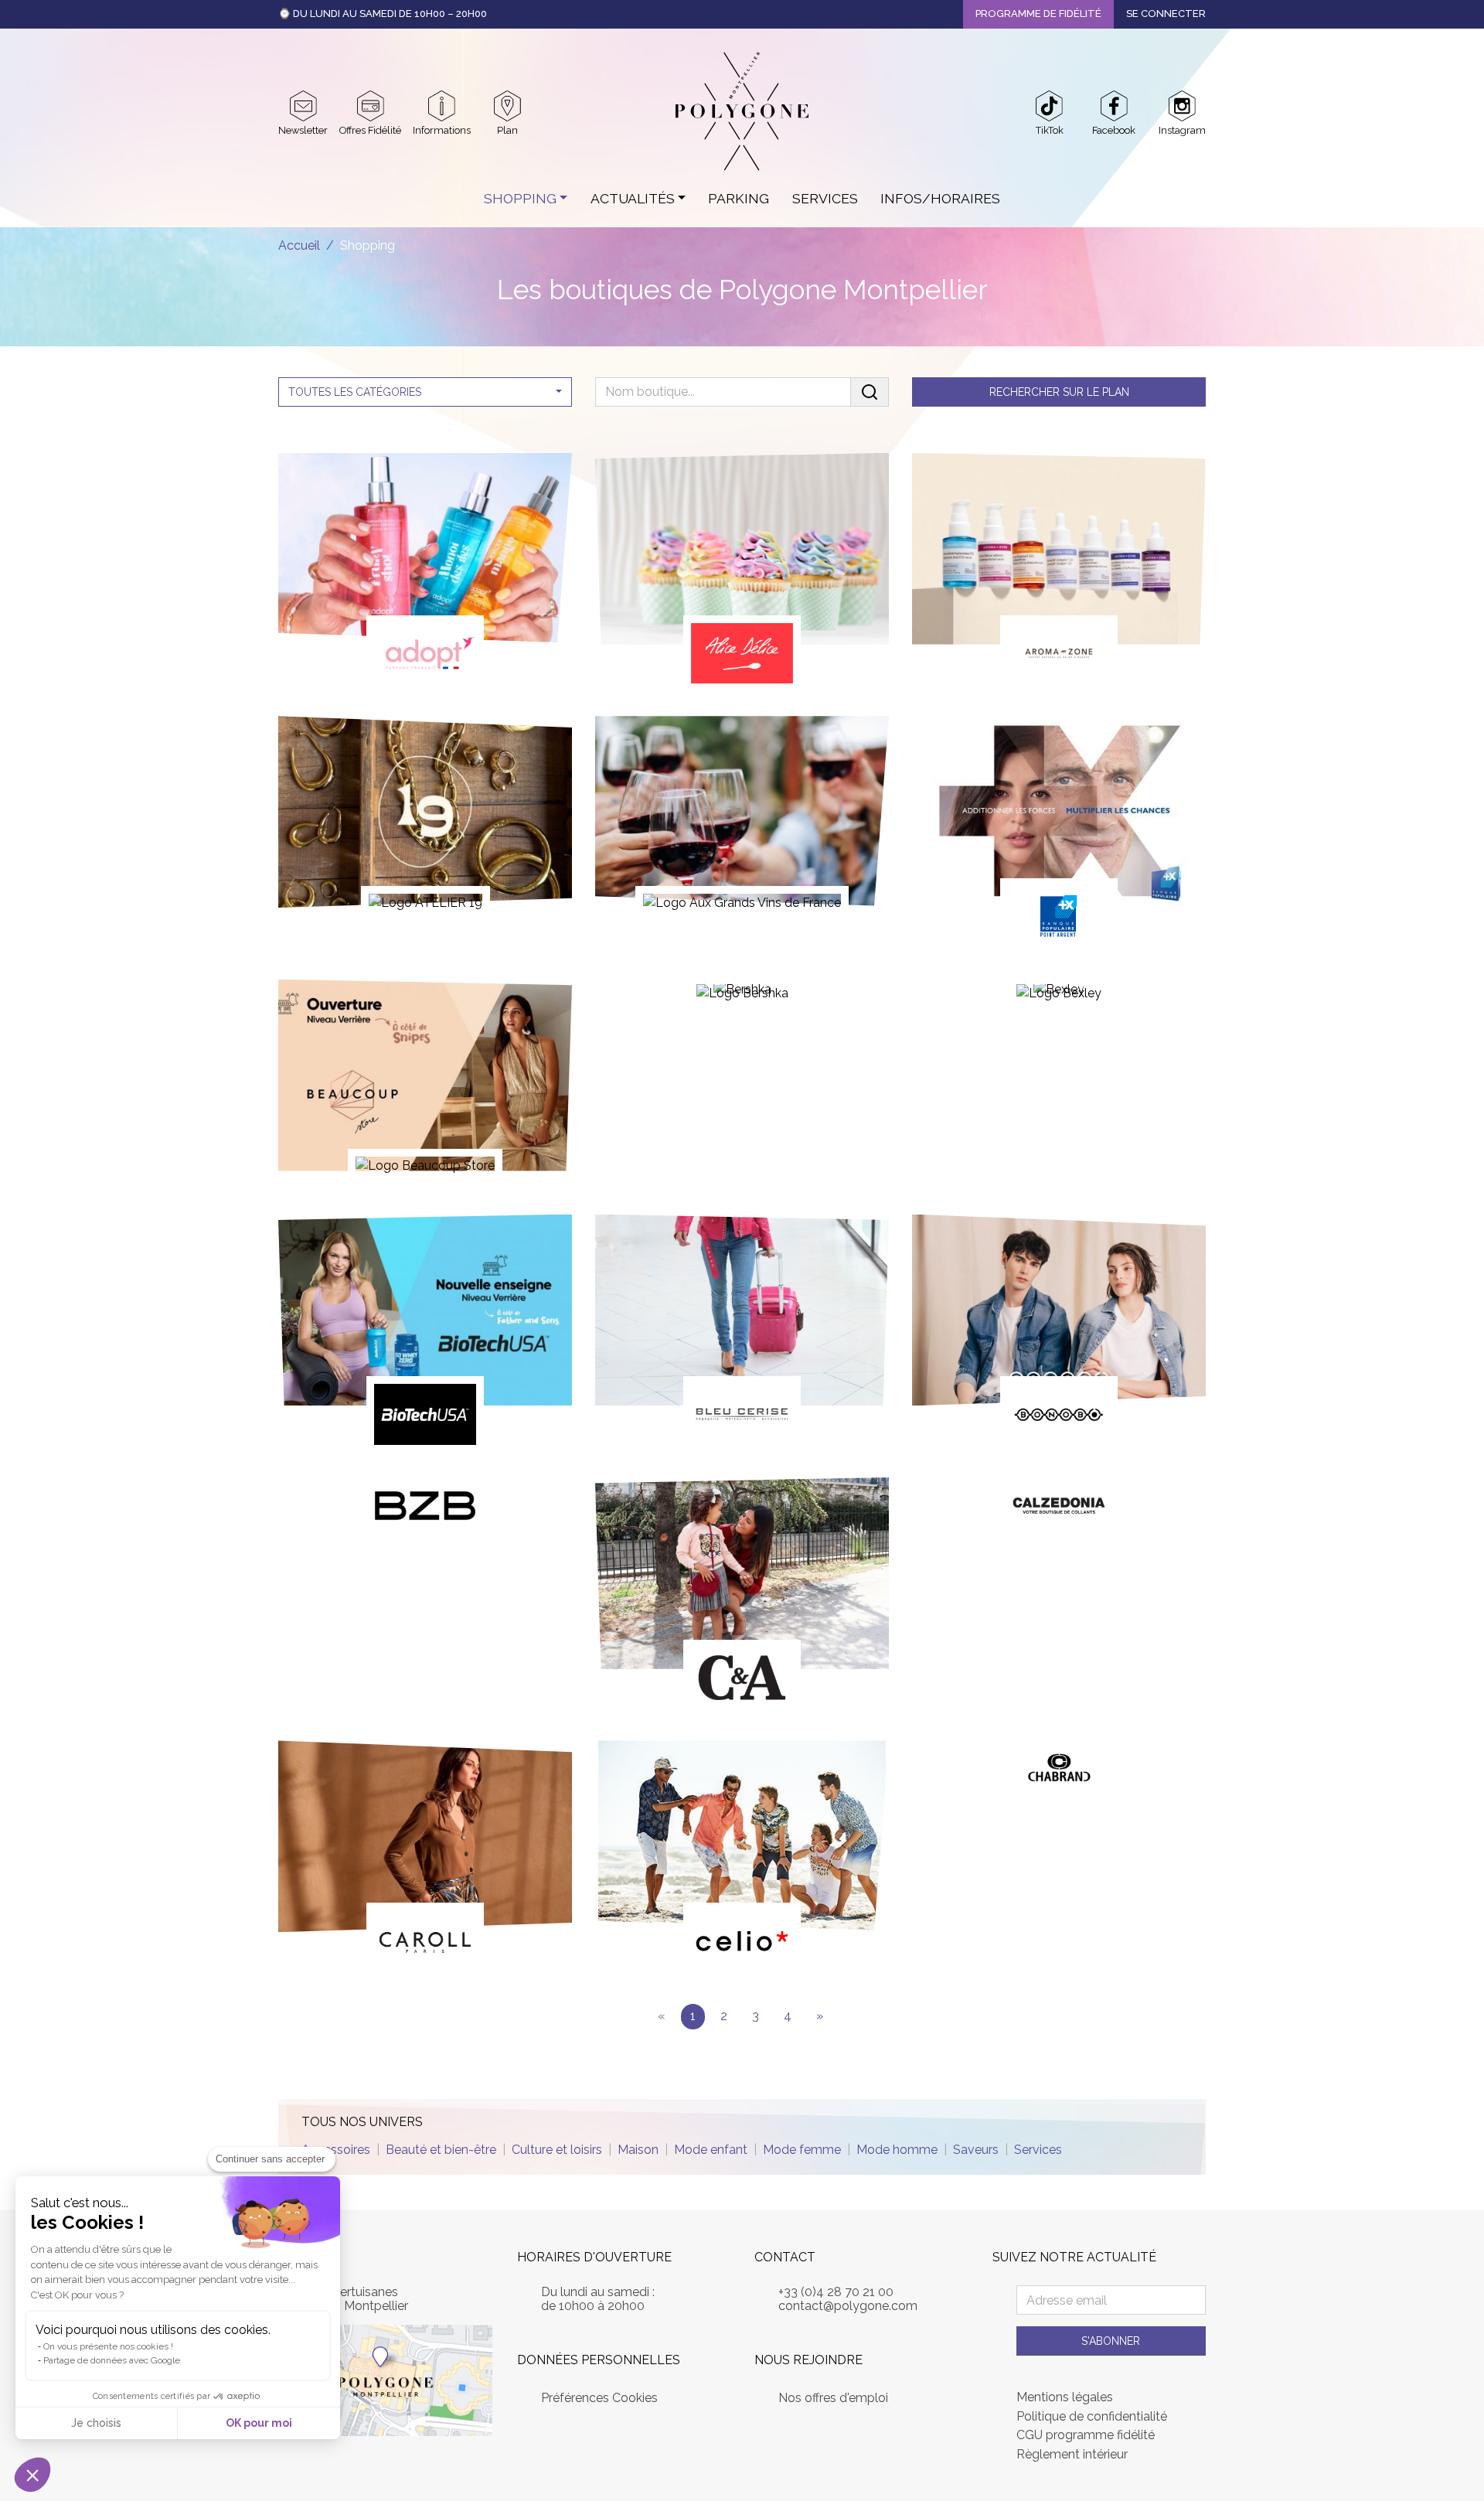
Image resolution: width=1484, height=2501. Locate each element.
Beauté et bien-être (441, 2150)
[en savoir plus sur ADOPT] (425, 572)
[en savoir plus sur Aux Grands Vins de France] (742, 821)
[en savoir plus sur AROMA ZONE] (1059, 572)
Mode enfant (711, 2150)
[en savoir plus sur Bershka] (742, 998)
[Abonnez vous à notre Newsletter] (303, 106)
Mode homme (897, 2150)
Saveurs (976, 2150)
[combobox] (425, 392)
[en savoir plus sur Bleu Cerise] (742, 1334)
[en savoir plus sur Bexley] (1059, 998)
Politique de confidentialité (1092, 2417)
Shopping (520, 198)
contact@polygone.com (848, 2306)
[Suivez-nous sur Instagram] (1182, 106)
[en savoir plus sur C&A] (742, 1596)
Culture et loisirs (557, 2150)
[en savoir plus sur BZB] (425, 1511)
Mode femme (802, 2150)
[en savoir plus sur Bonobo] (1059, 1334)
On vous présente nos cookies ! (108, 2346)
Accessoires (336, 2150)
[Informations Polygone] (442, 106)
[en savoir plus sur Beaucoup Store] (425, 1085)
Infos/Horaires (940, 198)
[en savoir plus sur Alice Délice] (742, 572)
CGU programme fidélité (1086, 2435)
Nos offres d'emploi (833, 2398)
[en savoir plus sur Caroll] (425, 1859)
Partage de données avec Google (112, 2360)
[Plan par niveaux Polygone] (507, 106)
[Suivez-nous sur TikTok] (1049, 106)
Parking (739, 198)
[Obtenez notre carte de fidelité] (371, 106)
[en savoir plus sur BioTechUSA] (425, 1334)
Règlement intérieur (1072, 2455)
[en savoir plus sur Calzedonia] (1059, 1511)
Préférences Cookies (599, 2398)
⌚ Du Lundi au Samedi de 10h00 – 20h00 (383, 14)
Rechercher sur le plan (1059, 392)
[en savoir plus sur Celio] (742, 1859)
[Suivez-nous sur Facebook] (1114, 106)
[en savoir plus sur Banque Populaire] (1059, 835)
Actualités (633, 198)
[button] (32, 2475)
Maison (638, 2150)
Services (825, 198)
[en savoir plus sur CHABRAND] (1059, 1774)
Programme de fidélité (1038, 14)
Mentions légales (1065, 2397)
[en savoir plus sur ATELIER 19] (425, 821)
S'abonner (1111, 2341)
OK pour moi (259, 2423)
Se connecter (1166, 14)
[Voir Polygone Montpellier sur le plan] (385, 2379)
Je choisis (96, 2423)
